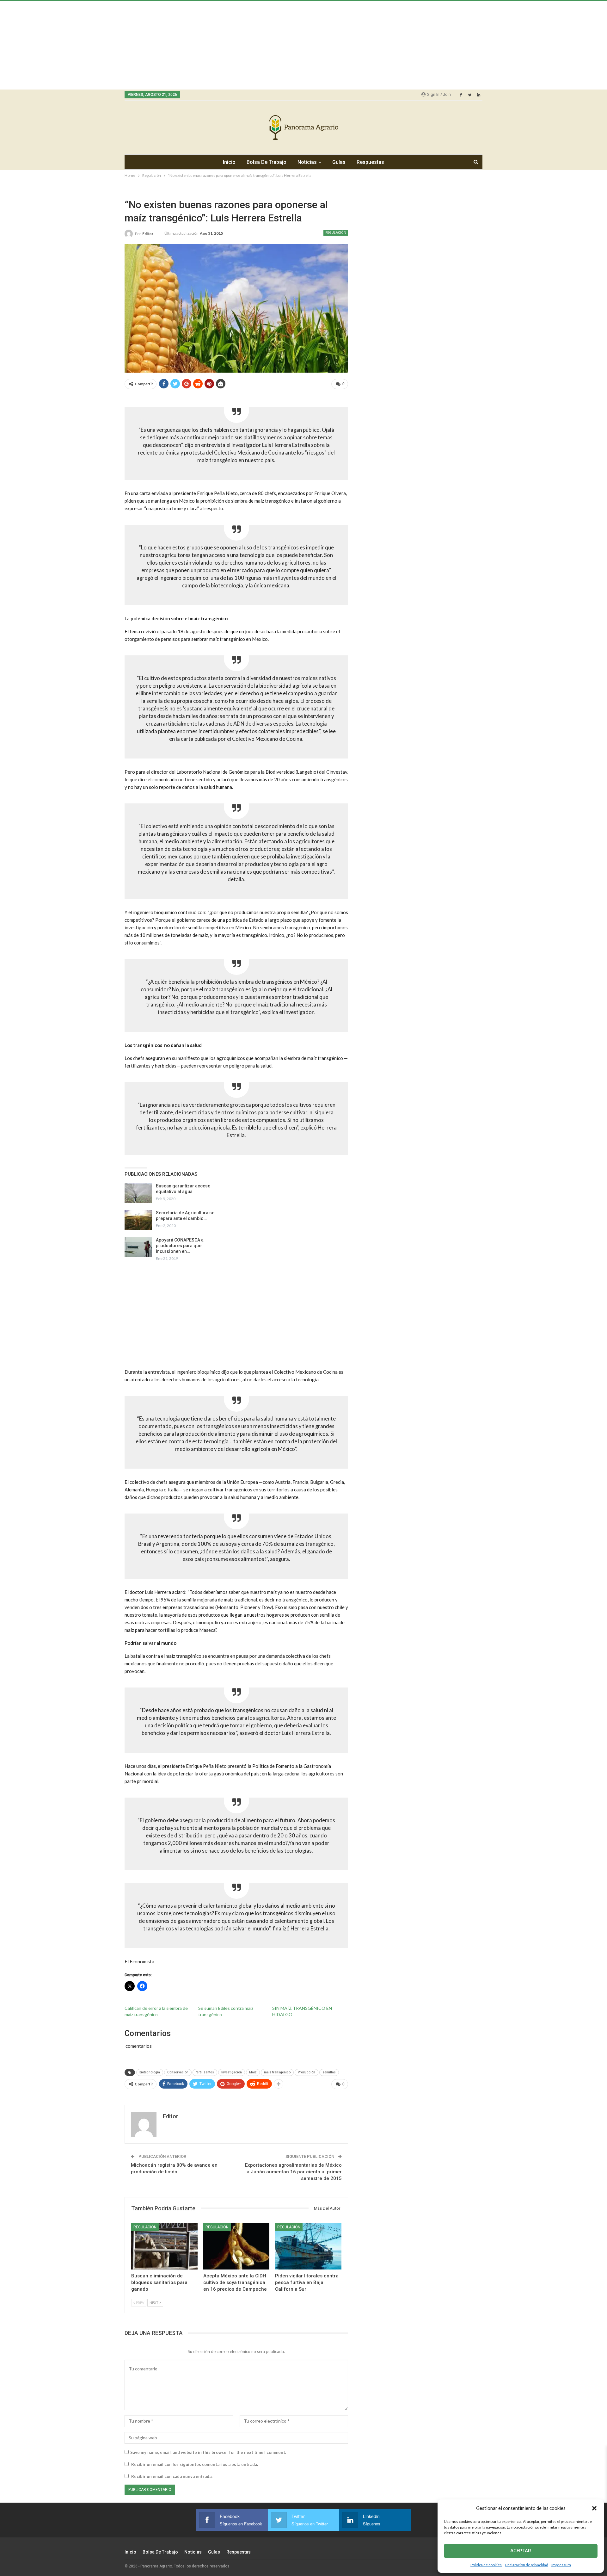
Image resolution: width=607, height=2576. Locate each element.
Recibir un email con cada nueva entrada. (172, 2476)
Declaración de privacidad (527, 2565)
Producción (307, 2072)
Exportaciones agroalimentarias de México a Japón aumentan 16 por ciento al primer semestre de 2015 (293, 2172)
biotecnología (150, 2072)
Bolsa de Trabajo (267, 162)
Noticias (307, 162)
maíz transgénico (277, 2072)
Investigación (232, 2072)
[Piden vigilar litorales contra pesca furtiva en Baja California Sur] (308, 2247)
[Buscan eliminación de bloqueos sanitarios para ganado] (164, 2247)
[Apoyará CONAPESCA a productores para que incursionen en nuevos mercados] (138, 1247)
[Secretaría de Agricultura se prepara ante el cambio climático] (138, 1220)
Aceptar (521, 2551)
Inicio (229, 162)
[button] (594, 2508)
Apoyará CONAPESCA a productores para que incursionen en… (180, 1246)
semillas (329, 2072)
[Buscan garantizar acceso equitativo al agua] (138, 1193)
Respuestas (370, 162)
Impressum (561, 2565)
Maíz (253, 2072)
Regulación (336, 233)
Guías (339, 162)
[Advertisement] (190, 45)
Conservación (178, 2072)
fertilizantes (205, 2072)
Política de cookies (486, 2565)
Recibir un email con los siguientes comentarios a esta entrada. (195, 2464)
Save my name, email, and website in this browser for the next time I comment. (208, 2452)
